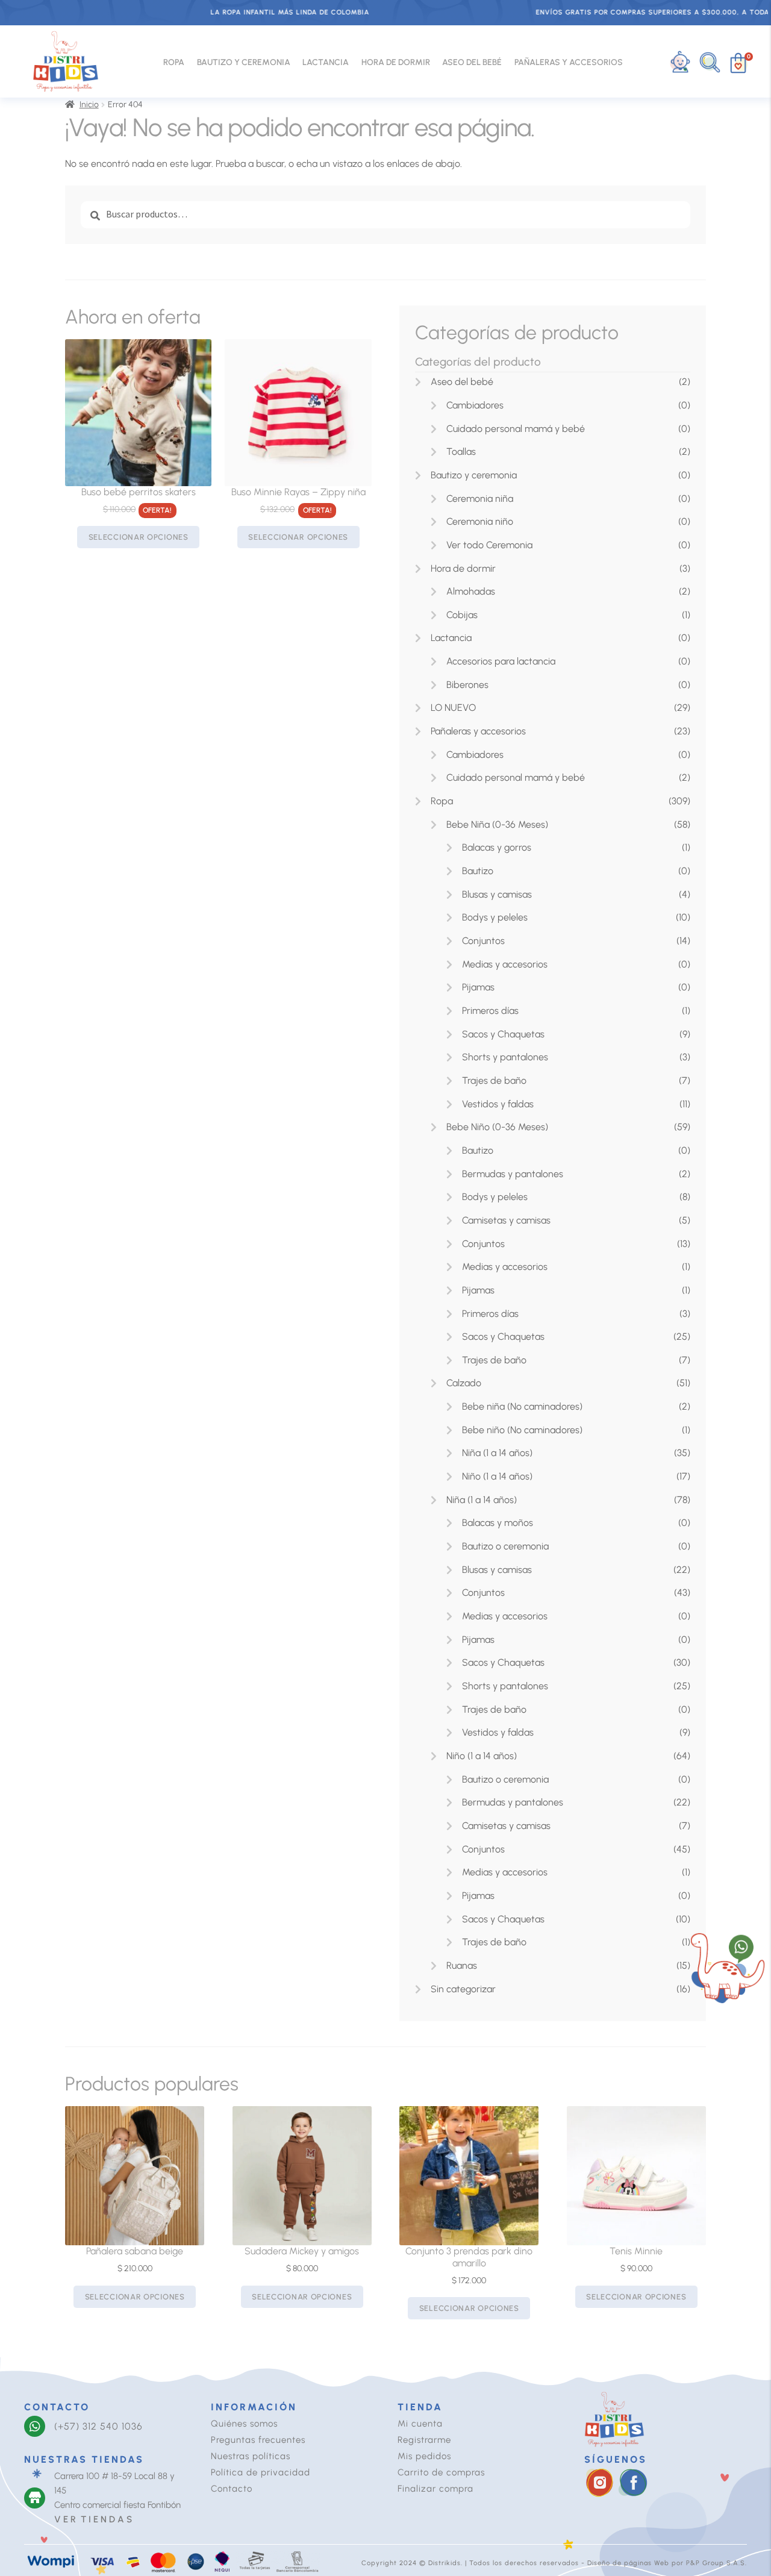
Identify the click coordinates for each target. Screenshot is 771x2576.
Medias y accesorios (505, 964)
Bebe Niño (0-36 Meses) (497, 1127)
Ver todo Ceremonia (489, 545)
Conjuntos (483, 941)
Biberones (467, 685)
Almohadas (471, 591)
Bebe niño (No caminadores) (522, 1430)
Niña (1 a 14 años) (497, 1453)
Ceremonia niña (480, 499)
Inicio (89, 105)
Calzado (464, 1383)
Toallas (461, 452)
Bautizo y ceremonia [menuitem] (244, 62)
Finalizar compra (435, 2489)
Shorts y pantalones (505, 1057)
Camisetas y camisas (506, 1220)
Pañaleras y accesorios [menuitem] (569, 62)
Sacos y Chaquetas (503, 1034)
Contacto (232, 2489)
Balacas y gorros (497, 847)
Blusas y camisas (497, 894)
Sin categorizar (463, 1989)
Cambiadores (475, 405)
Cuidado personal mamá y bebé (516, 429)
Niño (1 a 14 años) (497, 1476)
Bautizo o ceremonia (505, 1546)
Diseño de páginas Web (629, 2563)
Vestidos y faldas (498, 1104)
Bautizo (478, 871)
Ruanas (462, 1965)
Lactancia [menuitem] (326, 62)
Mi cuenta (420, 2424)
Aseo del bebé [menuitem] (472, 62)
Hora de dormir (463, 568)
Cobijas (462, 615)
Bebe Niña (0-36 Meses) (497, 824)
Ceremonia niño (480, 521)
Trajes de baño (494, 1080)
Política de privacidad (261, 2472)
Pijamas (478, 987)
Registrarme (424, 2440)
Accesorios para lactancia (501, 661)
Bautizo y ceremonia (474, 475)
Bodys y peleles (495, 917)
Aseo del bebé (462, 382)
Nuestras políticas (251, 2456)
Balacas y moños (498, 1523)
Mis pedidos (424, 2456)
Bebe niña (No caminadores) (522, 1406)
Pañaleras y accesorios (478, 731)
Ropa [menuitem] (174, 62)
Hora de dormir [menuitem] (396, 62)
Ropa (442, 801)
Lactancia (451, 638)
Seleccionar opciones (139, 537)
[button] (710, 62)
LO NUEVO (453, 708)
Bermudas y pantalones (513, 1174)
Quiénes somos (244, 2424)
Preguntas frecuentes (258, 2440)
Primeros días (490, 1011)
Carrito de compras (441, 2472)
